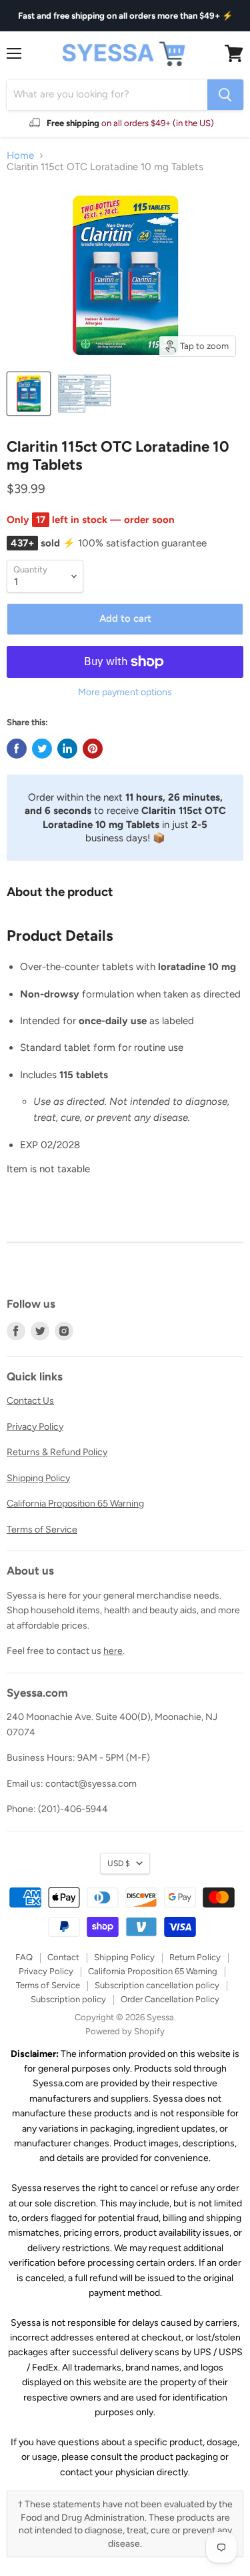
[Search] (225, 95)
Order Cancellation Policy (170, 1999)
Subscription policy (68, 1999)
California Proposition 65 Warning (75, 1504)
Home (20, 156)
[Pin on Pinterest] (93, 749)
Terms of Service (42, 1530)
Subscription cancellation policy (157, 1985)
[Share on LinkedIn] (67, 749)
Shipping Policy (38, 1478)
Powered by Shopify (125, 2031)
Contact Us (30, 1401)
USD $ (119, 1863)
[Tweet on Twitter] (42, 749)
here (113, 1651)
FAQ (24, 1957)
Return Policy (195, 1957)
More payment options (125, 693)
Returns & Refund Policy (57, 1452)
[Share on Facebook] (17, 749)
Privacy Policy (35, 1427)
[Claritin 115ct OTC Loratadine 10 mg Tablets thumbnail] (29, 394)
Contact (63, 1957)
